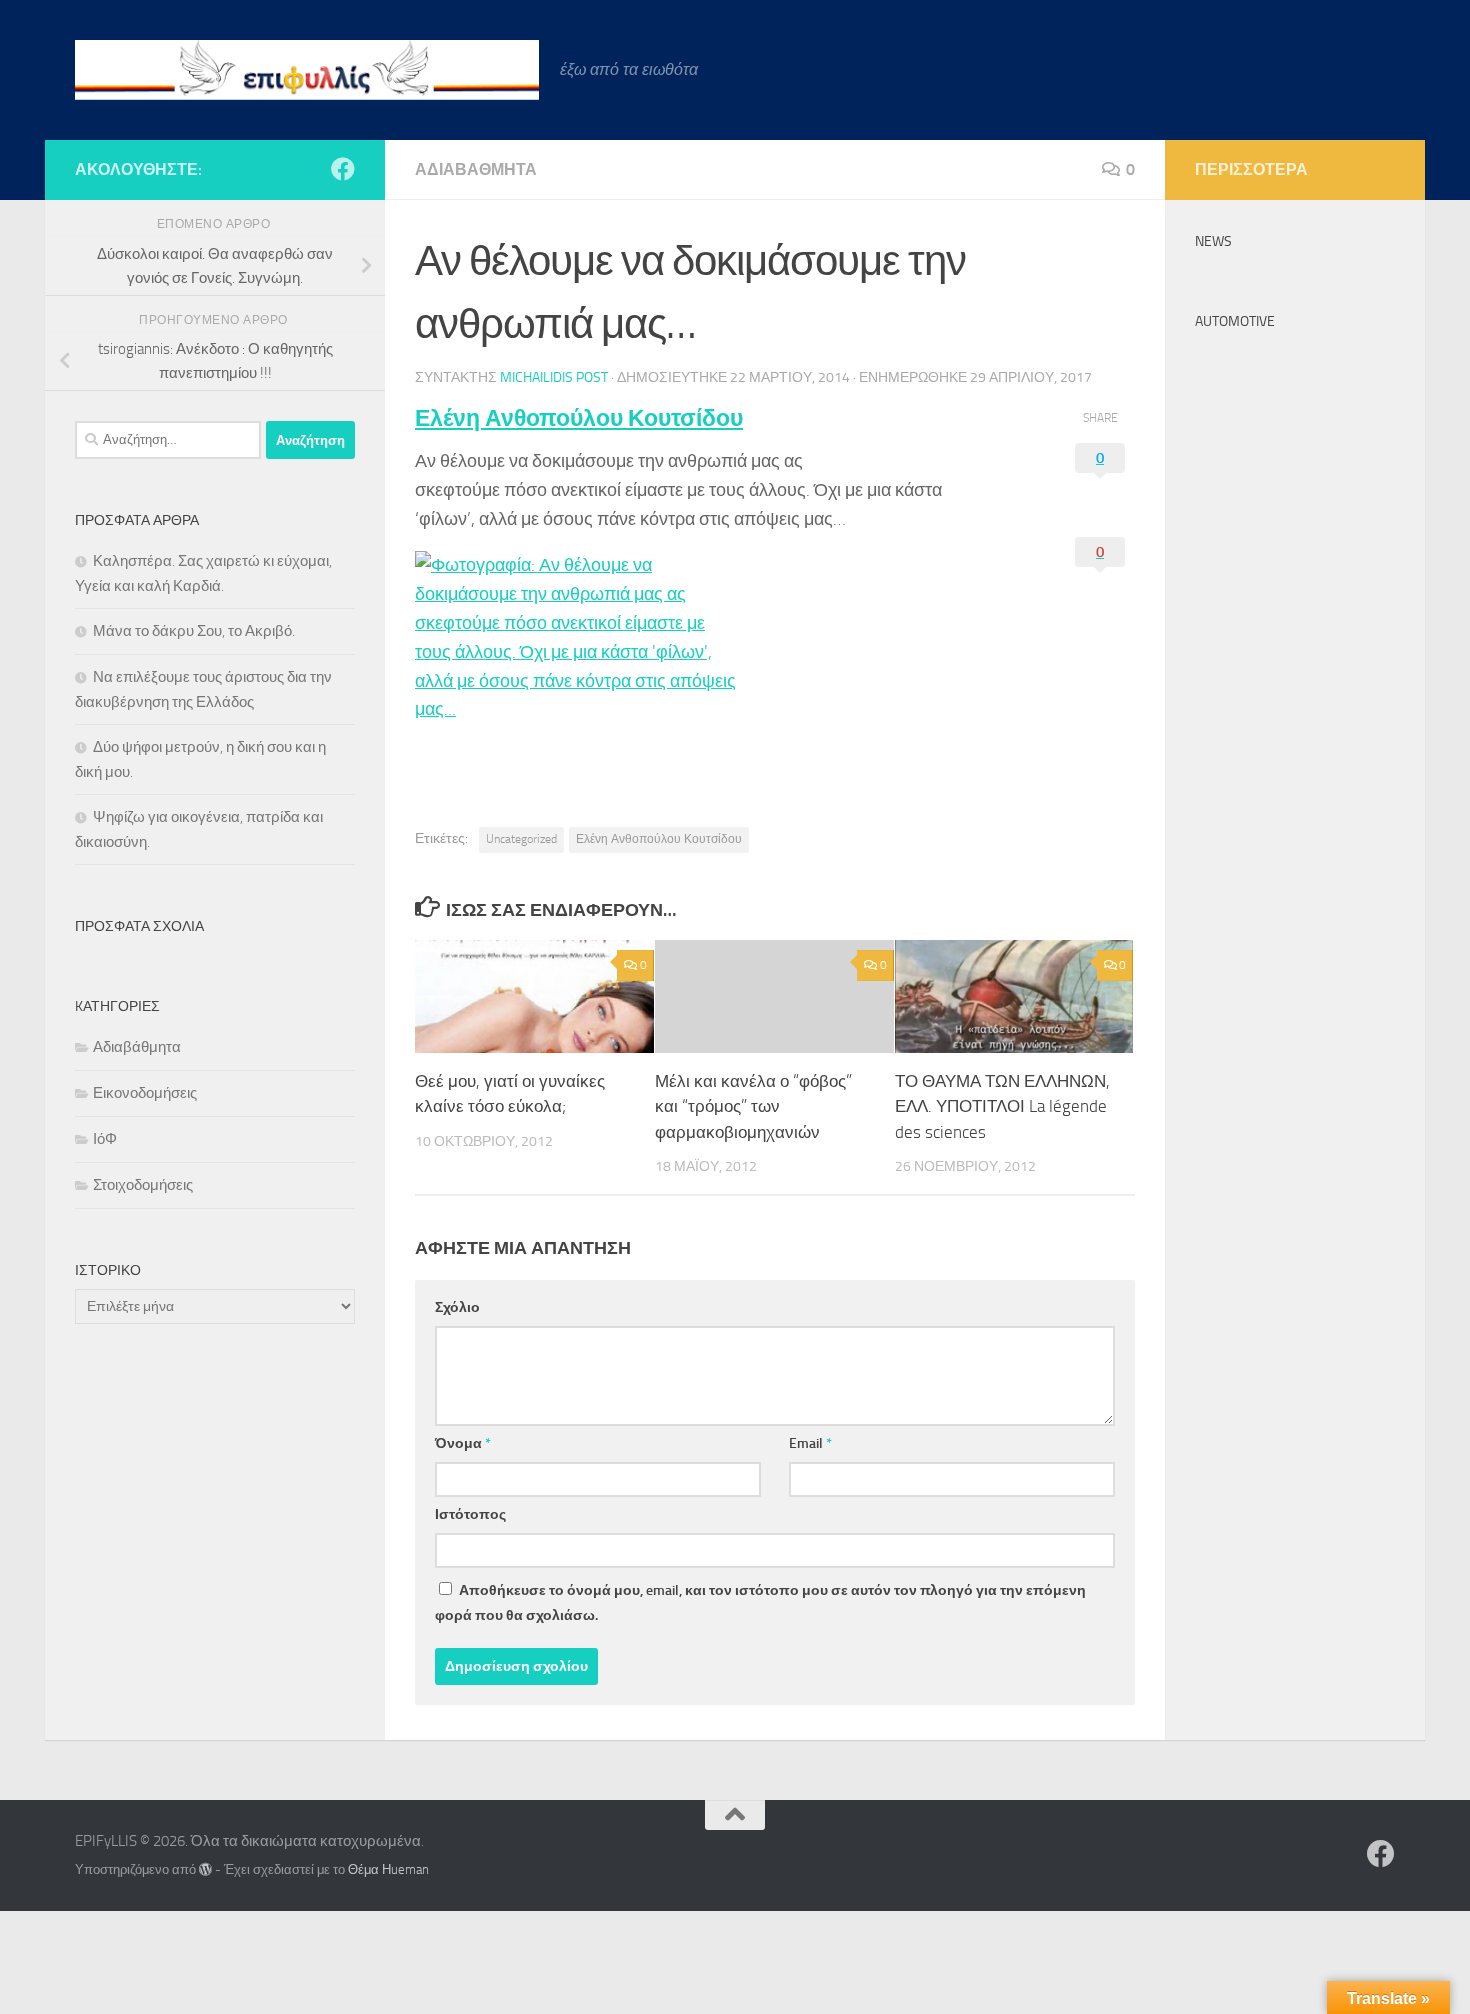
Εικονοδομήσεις (145, 1093)
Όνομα (463, 1443)
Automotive (1235, 321)
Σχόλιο (457, 1307)
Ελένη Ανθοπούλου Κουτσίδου (579, 418)
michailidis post (554, 377)
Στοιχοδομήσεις (143, 1185)
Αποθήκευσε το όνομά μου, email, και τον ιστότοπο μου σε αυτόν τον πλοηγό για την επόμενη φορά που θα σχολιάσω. (760, 1603)
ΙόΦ (105, 1139)
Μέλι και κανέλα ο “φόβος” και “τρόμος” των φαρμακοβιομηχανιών (753, 1106)
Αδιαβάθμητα (476, 169)
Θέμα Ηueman (388, 1869)
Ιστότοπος (470, 1514)
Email (810, 1443)
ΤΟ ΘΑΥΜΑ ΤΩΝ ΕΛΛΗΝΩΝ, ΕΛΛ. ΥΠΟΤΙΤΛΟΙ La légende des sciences (1002, 1106)
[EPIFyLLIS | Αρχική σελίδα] (307, 70)
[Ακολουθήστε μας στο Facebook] (343, 169)
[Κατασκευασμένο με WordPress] (205, 1869)
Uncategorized (521, 839)
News (1213, 241)
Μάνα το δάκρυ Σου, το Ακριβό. (194, 631)
